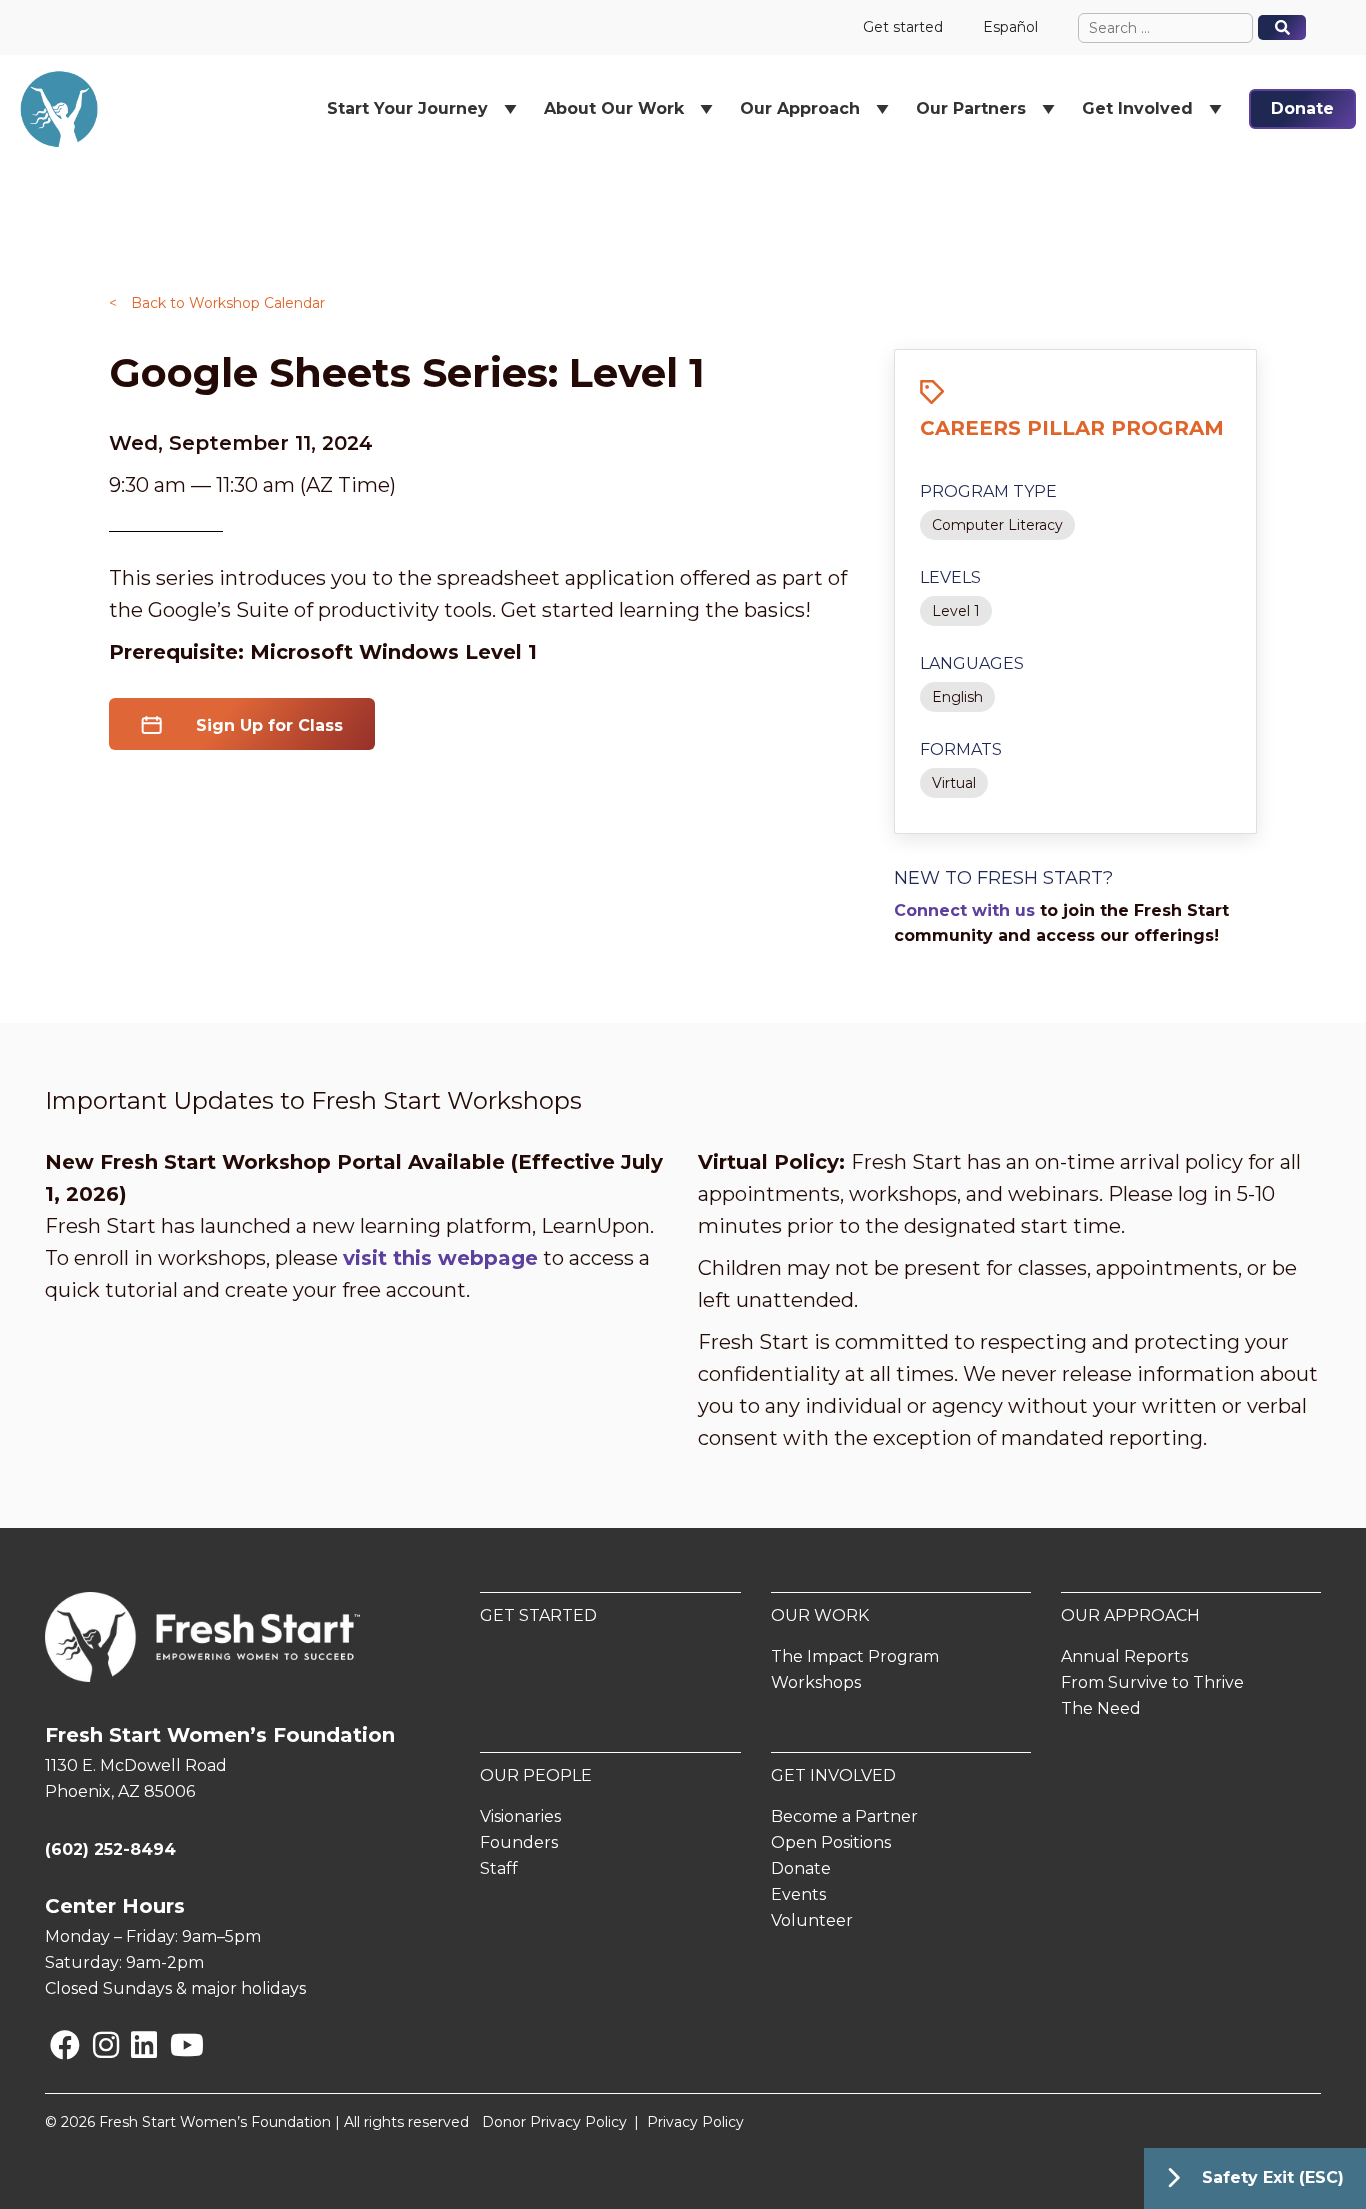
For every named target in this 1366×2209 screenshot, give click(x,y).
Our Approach (1130, 1615)
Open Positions (831, 1842)
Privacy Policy (695, 2122)
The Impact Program (855, 1656)
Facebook (54, 2044)
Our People (536, 1775)
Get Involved (833, 1775)
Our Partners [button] (971, 108)
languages (972, 663)
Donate (1302, 108)
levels (950, 577)
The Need (1101, 1708)
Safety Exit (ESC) (1273, 2177)
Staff (499, 1868)
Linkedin (135, 2044)
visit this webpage (440, 1258)
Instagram (97, 2044)
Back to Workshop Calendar (217, 303)
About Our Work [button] (614, 108)
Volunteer (812, 1920)
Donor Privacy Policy (554, 2122)
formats (961, 749)
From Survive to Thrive (1152, 1682)
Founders (519, 1842)
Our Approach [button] (800, 108)
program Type (988, 491)
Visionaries (520, 1816)
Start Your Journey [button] (407, 108)
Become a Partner (844, 1816)
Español (1010, 27)
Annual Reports (1124, 1656)
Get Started (538, 1615)
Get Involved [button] (1137, 108)
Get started (903, 27)
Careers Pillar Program (1072, 428)
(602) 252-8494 (110, 1849)
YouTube (173, 2044)
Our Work (820, 1615)
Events (798, 1894)
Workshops (816, 1682)
